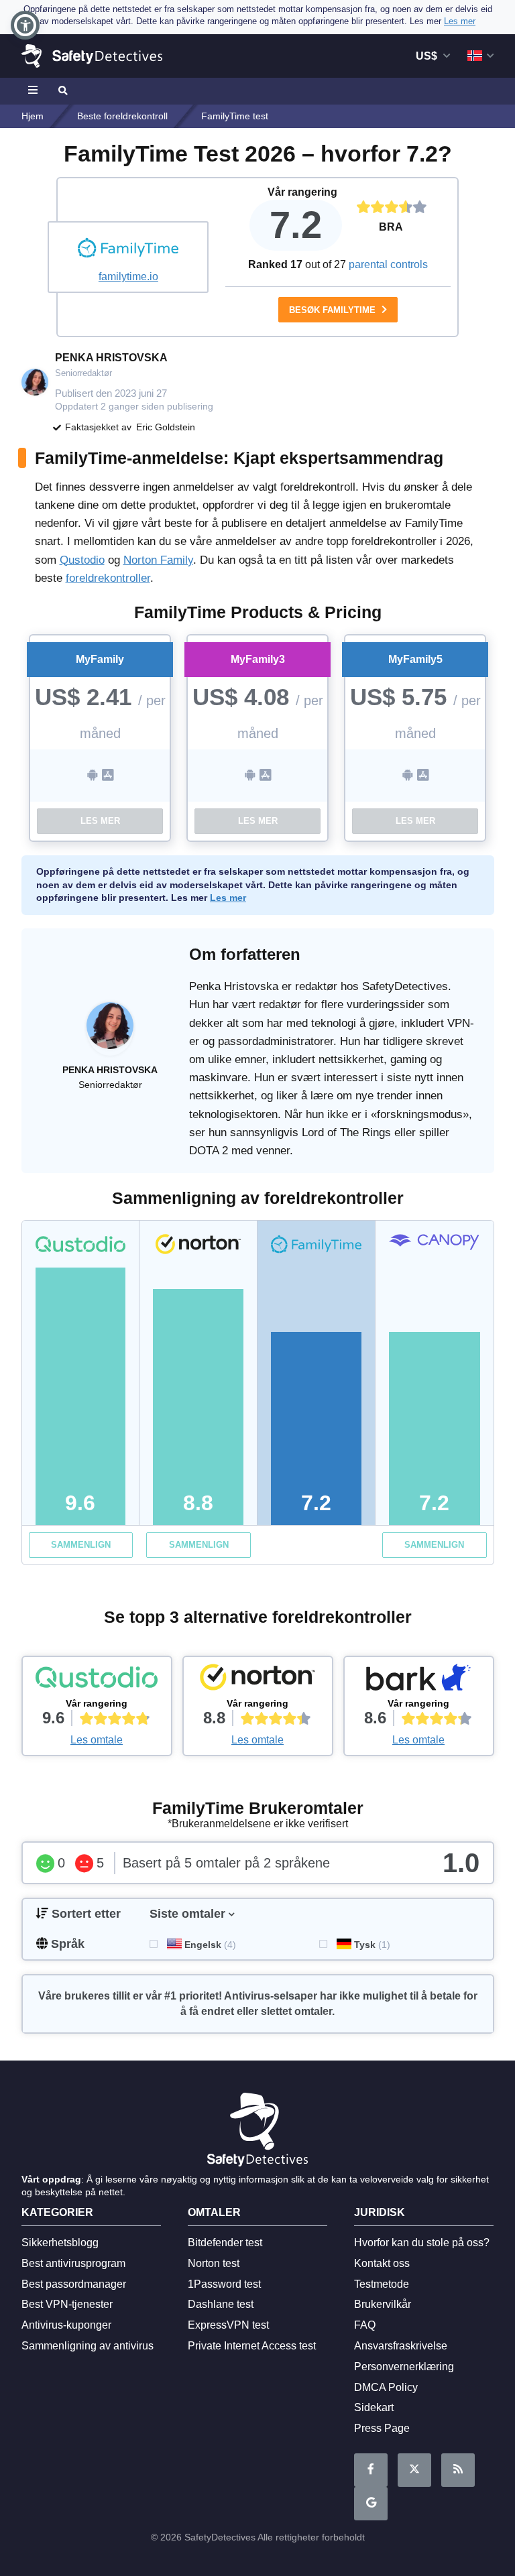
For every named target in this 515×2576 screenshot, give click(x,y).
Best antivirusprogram (73, 2263)
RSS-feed (458, 2470)
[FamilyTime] (128, 249)
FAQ (365, 2325)
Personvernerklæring (404, 2367)
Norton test (214, 2263)
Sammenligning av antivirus (88, 2346)
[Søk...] (62, 91)
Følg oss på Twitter (414, 2470)
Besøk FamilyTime (334, 310)
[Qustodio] (97, 1680)
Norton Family (158, 560)
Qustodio (82, 560)
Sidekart (374, 2407)
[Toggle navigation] (35, 91)
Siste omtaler (187, 1914)
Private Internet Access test (252, 2346)
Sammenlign (81, 1545)
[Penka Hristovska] (110, 1032)
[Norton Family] (258, 1680)
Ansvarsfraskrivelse (401, 2346)
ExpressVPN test (228, 2325)
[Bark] (419, 1680)
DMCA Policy (386, 2387)
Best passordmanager (74, 2284)
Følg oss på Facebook (371, 2470)
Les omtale (97, 1740)
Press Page (382, 2428)
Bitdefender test (225, 2243)
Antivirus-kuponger (66, 2325)
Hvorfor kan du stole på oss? (422, 2243)
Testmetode (382, 2284)
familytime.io (128, 277)
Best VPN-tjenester (67, 2304)
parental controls (388, 264)
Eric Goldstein (166, 427)
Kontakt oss (382, 2263)
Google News (371, 2504)
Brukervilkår (383, 2304)
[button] (25, 25)
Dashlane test (221, 2304)
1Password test (224, 2284)
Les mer (100, 821)
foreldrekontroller (108, 578)
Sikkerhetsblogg (60, 2243)
